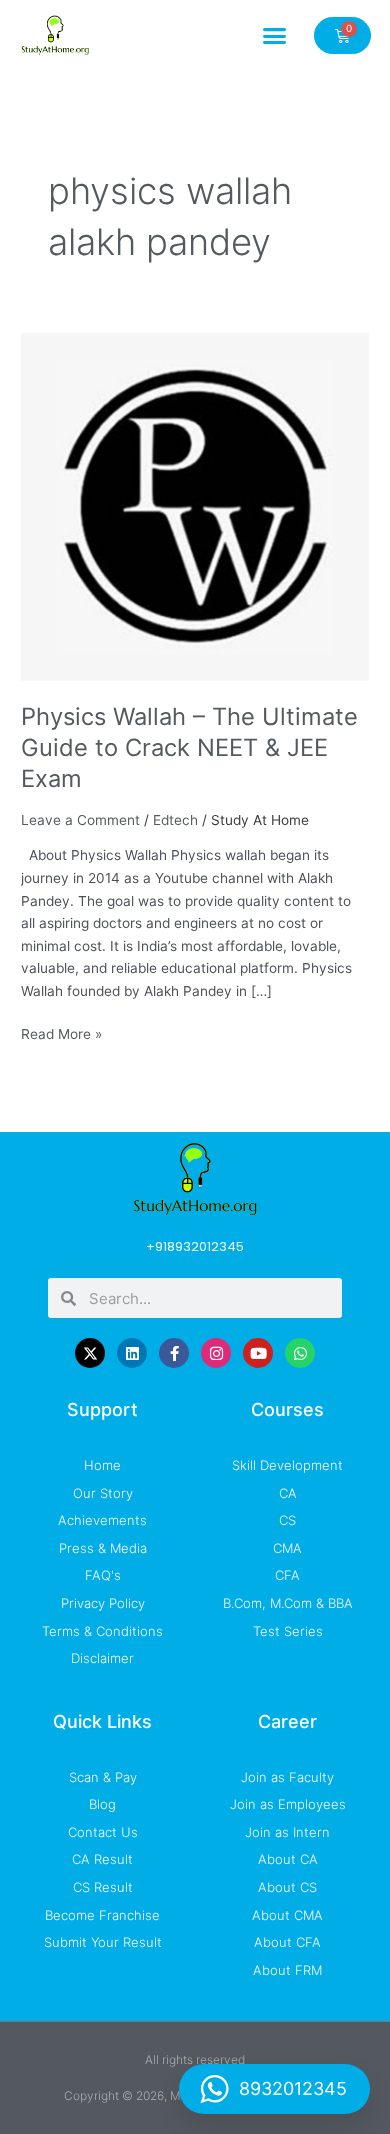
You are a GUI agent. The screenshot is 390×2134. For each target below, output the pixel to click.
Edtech (175, 820)
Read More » (61, 1032)
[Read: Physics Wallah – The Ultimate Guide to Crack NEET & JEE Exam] (195, 506)
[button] (275, 35)
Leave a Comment (80, 820)
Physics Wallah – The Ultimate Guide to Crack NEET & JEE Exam (189, 747)
